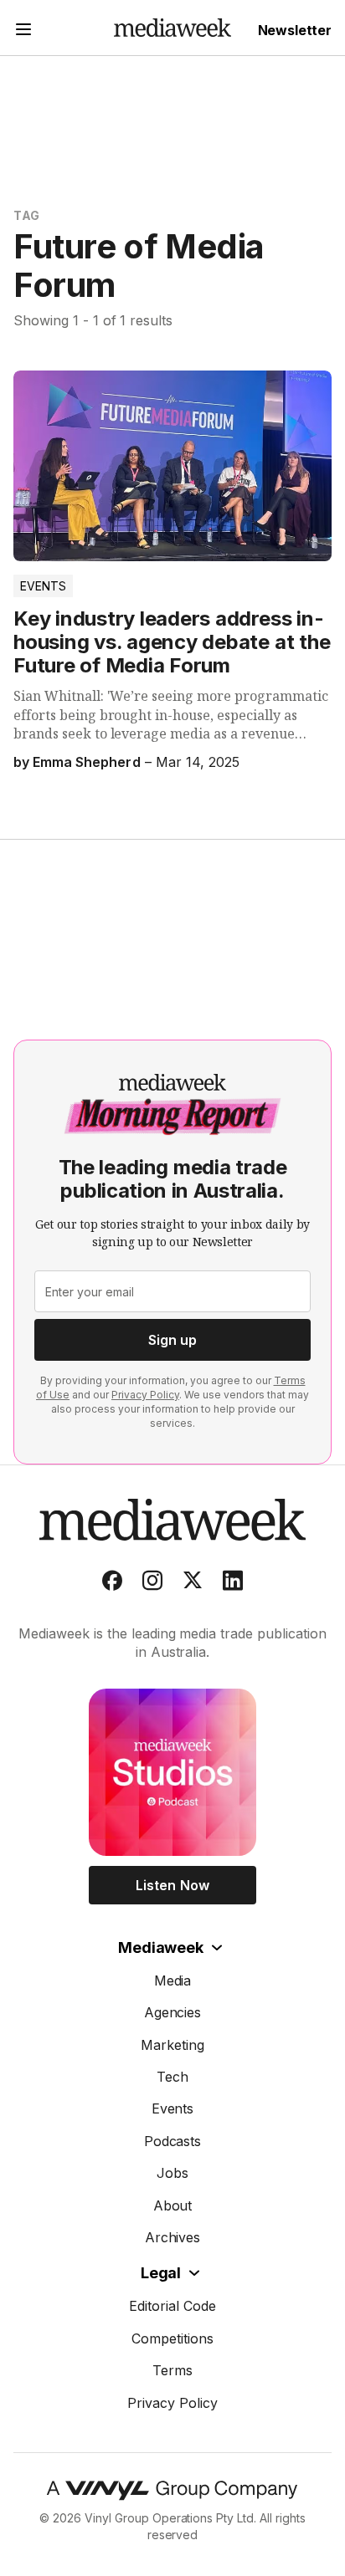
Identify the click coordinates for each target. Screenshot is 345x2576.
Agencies (173, 2012)
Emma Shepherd (86, 762)
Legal (161, 2273)
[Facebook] (112, 1584)
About (173, 2205)
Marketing (172, 2045)
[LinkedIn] (233, 1584)
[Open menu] (23, 31)
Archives (173, 2237)
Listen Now (172, 1885)
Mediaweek (160, 1947)
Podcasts (173, 2141)
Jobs (172, 2173)
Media (173, 1981)
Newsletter (295, 30)
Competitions (172, 2338)
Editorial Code (172, 2306)
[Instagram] (152, 1584)
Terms (172, 2370)
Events (43, 586)
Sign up (172, 1340)
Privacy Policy (145, 1395)
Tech (172, 2077)
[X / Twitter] (193, 1584)
